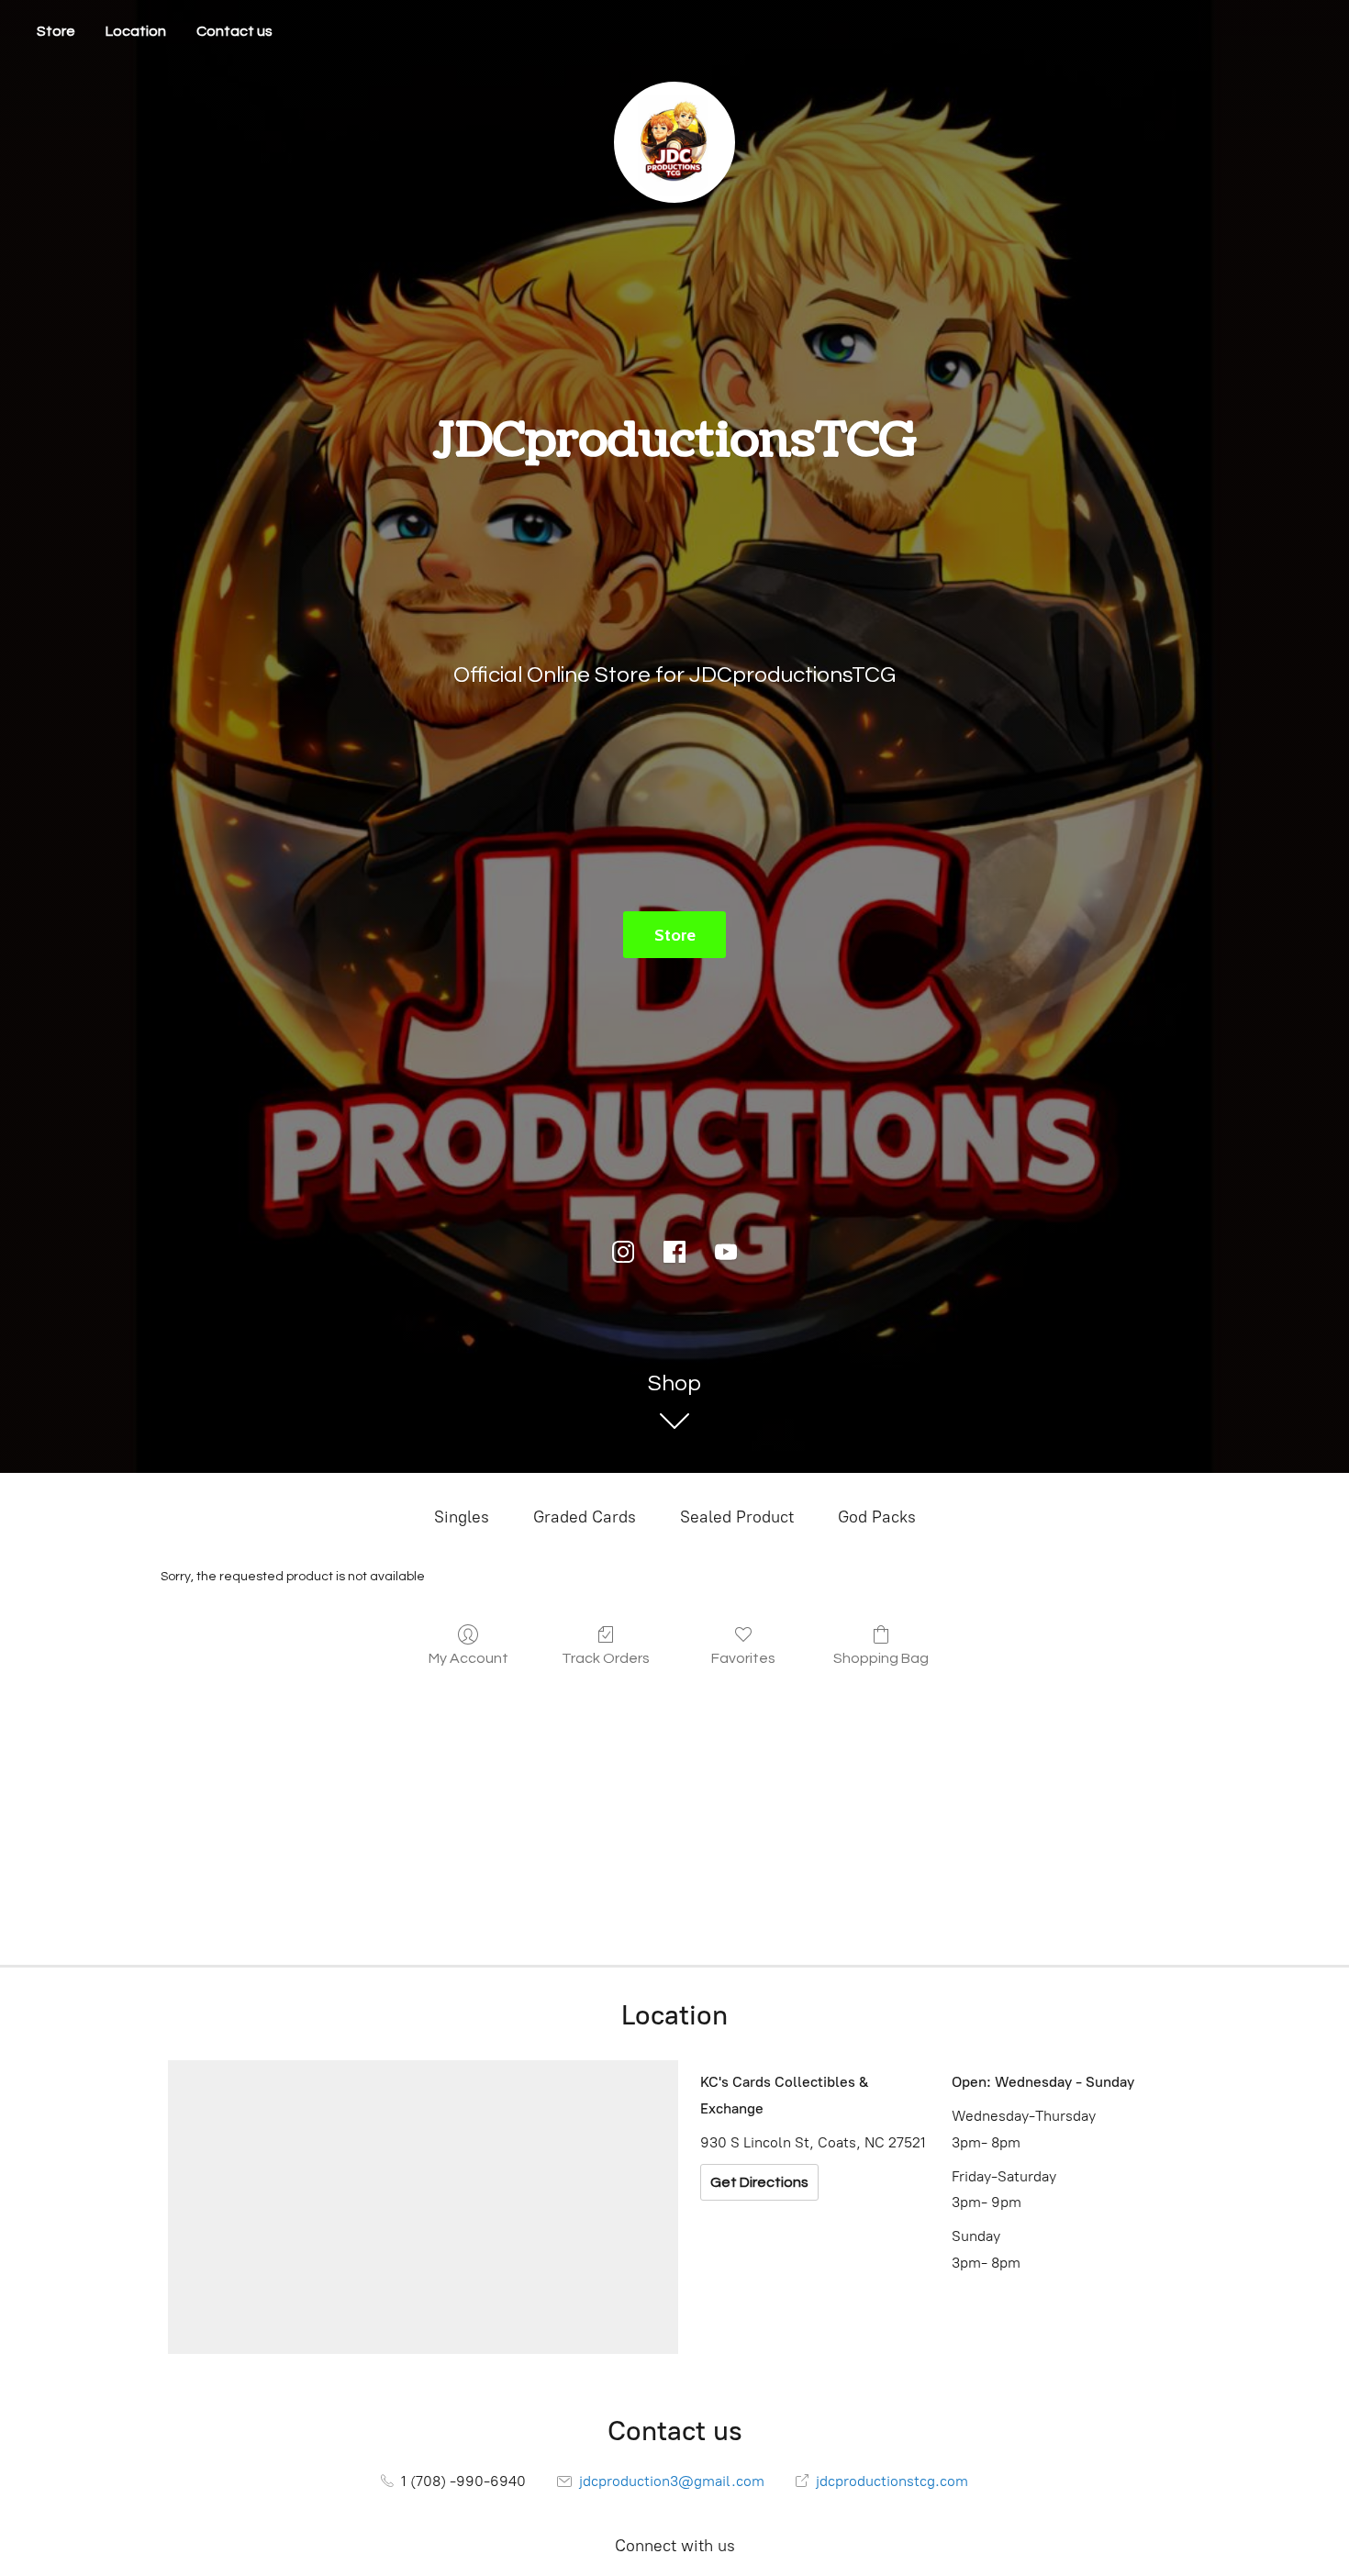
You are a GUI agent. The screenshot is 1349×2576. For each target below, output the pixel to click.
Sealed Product (737, 1517)
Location (136, 31)
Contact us (234, 31)
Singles (462, 1517)
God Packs (877, 1517)
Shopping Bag (881, 1658)
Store (56, 31)
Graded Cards (585, 1517)
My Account (468, 1658)
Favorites (743, 1658)
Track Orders (606, 1658)
